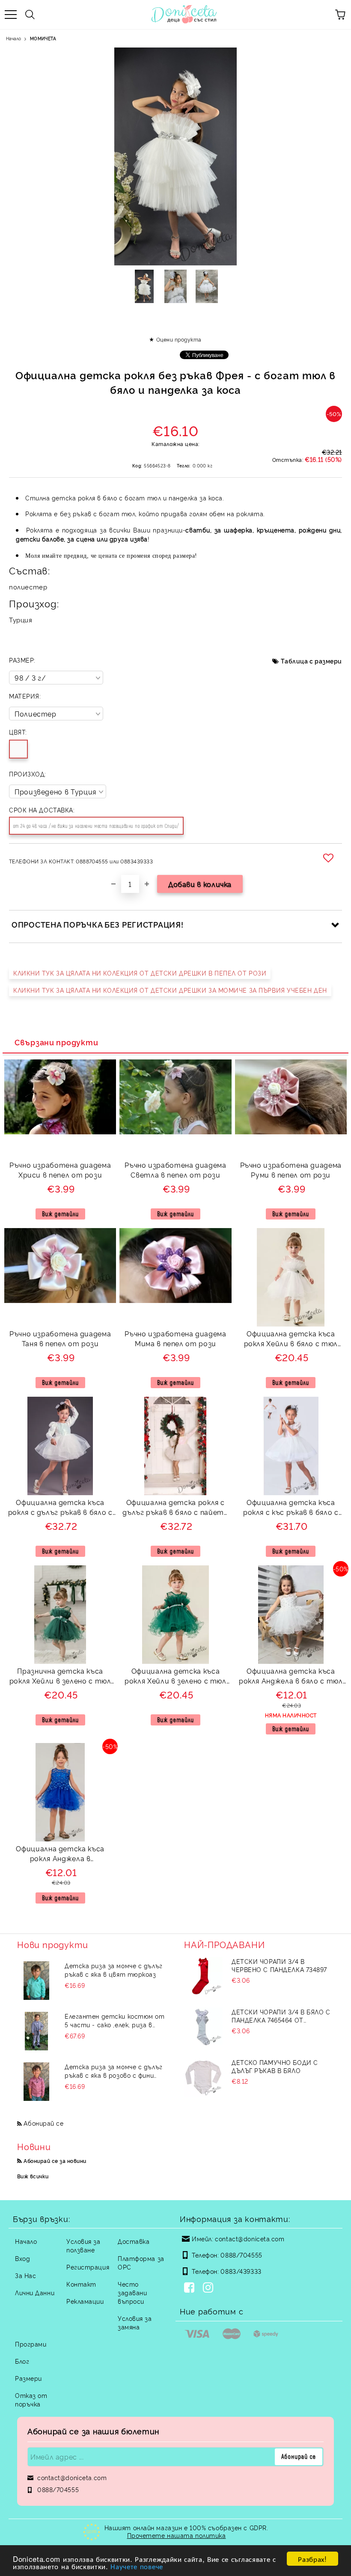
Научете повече (137, 2566)
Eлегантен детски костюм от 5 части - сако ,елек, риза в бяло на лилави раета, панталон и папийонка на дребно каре (115, 2020)
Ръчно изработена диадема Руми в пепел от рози (291, 1170)
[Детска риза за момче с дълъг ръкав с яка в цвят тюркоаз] (36, 1981)
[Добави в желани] (330, 858)
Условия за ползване (83, 2245)
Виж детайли (60, 1214)
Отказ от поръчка (31, 2399)
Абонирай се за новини (55, 2161)
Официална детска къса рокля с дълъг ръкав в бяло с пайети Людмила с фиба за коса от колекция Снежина (60, 1508)
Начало (13, 38)
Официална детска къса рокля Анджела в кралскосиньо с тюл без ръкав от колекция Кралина (60, 1855)
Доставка (134, 2241)
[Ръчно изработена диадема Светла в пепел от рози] (175, 1132)
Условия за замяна (135, 2322)
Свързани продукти (56, 1042)
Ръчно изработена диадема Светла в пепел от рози (175, 1170)
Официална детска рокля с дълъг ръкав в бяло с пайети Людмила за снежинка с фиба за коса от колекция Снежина (175, 1508)
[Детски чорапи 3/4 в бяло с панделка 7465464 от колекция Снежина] (203, 2027)
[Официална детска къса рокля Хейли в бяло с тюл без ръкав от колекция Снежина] (291, 1324)
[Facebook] (191, 2288)
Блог (22, 2361)
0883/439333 (241, 2271)
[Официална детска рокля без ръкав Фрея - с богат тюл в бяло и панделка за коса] (144, 286)
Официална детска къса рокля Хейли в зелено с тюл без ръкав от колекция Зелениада (175, 1677)
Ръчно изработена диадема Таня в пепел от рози (60, 1338)
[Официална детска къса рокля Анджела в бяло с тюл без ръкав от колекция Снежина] (291, 1661)
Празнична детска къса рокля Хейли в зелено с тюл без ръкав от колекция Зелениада (60, 1677)
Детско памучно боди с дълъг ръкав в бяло (275, 2066)
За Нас (25, 2275)
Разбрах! (312, 2559)
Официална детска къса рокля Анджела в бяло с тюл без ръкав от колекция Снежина (291, 1677)
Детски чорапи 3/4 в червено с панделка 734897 (279, 1965)
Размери (28, 2378)
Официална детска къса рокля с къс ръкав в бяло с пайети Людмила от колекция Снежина (291, 1508)
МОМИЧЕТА (43, 38)
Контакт (81, 2284)
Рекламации (85, 2301)
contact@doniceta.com (250, 2238)
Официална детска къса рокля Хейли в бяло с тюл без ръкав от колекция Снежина (291, 1340)
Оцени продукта (179, 339)
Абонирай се (43, 2123)
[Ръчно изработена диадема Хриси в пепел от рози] (60, 1132)
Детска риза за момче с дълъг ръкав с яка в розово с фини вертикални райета (114, 2071)
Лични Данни (35, 2292)
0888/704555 (241, 2255)
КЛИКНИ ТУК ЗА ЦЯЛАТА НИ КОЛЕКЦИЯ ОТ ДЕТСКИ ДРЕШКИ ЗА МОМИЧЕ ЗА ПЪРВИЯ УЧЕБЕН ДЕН (170, 990)
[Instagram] (210, 2288)
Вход (22, 2258)
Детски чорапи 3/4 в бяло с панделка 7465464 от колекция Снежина (281, 2016)
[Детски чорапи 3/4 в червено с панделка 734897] (203, 1976)
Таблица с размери (311, 661)
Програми (31, 2344)
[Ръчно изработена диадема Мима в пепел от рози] (175, 1300)
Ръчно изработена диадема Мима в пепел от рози (175, 1338)
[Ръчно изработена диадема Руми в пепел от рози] (291, 1132)
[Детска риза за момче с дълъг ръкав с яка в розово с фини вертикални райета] (36, 2082)
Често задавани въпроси (132, 2292)
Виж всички (33, 2176)
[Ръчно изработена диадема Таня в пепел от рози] (60, 1300)
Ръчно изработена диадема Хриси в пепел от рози (60, 1170)
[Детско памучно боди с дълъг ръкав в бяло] (203, 2077)
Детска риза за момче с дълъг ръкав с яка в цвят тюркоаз (114, 1970)
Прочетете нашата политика (177, 2535)
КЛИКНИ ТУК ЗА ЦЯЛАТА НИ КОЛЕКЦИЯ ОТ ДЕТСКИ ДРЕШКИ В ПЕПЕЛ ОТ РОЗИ (140, 973)
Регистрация (88, 2267)
